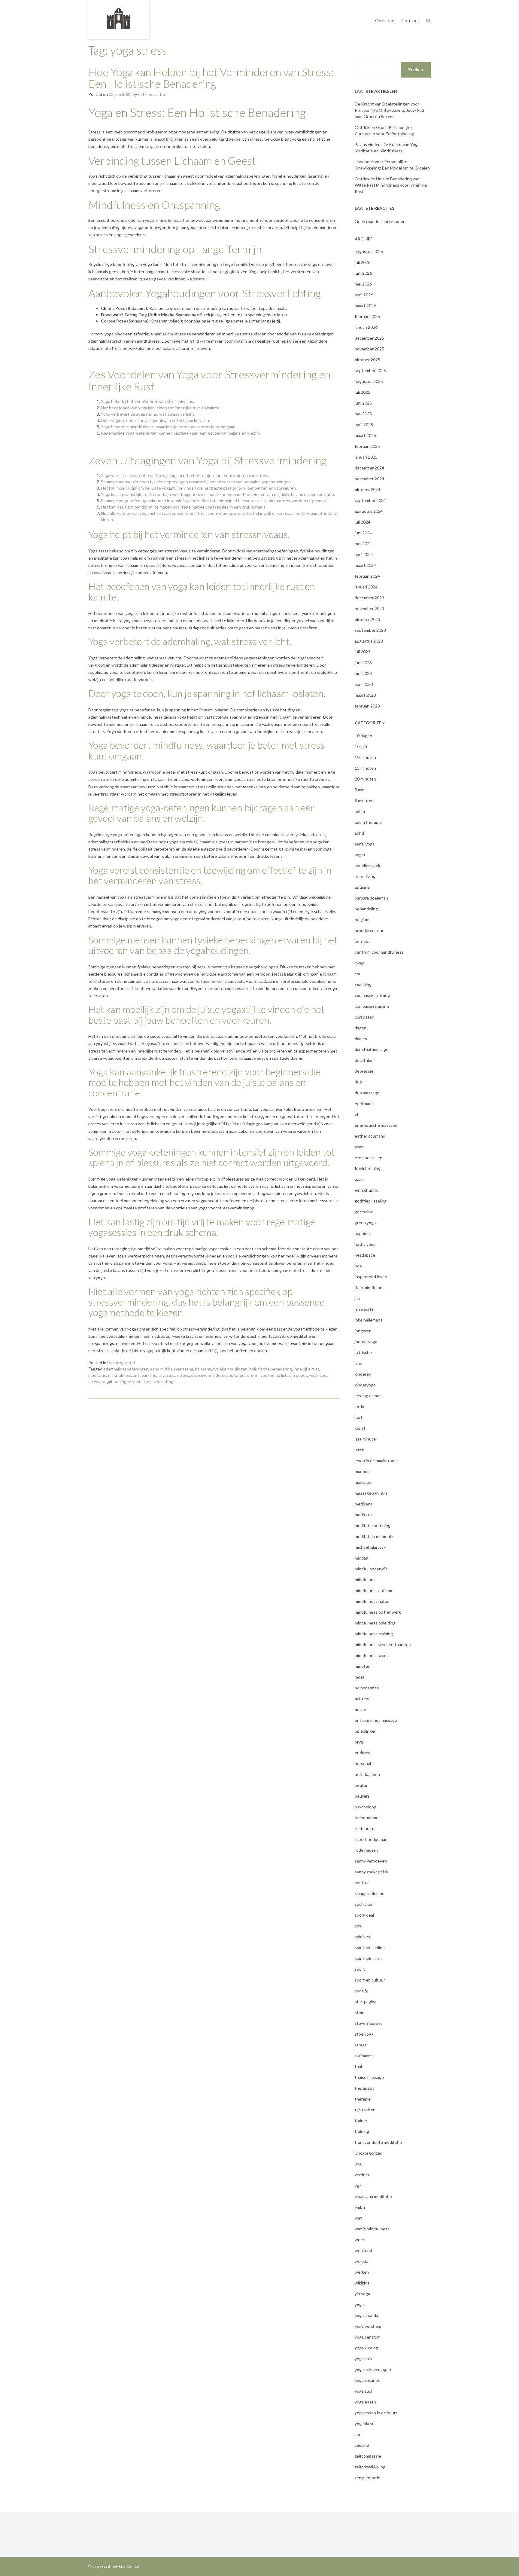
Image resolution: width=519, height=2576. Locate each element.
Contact (410, 20)
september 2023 (370, 630)
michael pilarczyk (370, 1547)
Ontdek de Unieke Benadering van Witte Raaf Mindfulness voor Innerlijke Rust (391, 185)
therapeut (364, 2088)
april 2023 (364, 684)
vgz (358, 2185)
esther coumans (370, 1136)
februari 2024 (367, 576)
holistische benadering (271, 1369)
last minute (365, 1439)
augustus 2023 (369, 641)
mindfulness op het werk (378, 1612)
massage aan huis (371, 1493)
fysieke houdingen (230, 1369)
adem (360, 811)
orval (359, 1742)
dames (361, 1039)
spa (358, 1926)
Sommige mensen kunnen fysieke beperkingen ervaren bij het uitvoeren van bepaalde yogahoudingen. (196, 482)
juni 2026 (363, 273)
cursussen (364, 1017)
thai (358, 2066)
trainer (361, 2121)
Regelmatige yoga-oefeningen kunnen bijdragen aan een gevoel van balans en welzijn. (181, 433)
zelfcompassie (368, 2456)
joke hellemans (369, 1320)
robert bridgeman (371, 1839)
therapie (363, 2099)
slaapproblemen (370, 1893)
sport (360, 1969)
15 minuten (365, 768)
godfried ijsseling (371, 1201)
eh (357, 1114)
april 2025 (364, 425)
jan (357, 1298)
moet (360, 1677)
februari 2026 (367, 316)
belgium (362, 920)
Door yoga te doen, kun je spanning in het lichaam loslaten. (155, 420)
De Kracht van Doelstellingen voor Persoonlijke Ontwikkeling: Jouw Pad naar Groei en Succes (389, 110)
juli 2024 (363, 522)
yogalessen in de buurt (376, 2413)
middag (361, 1558)
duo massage (367, 1093)
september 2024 (370, 500)
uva (358, 2164)
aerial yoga (365, 844)
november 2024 (369, 479)
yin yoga (362, 2294)
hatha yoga (365, 1244)
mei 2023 (363, 673)
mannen (362, 1471)
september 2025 (370, 370)
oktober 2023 (367, 619)
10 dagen (363, 736)
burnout (362, 941)
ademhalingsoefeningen (126, 1369)
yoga (313, 1375)
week (360, 2240)
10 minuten (365, 757)
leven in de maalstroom (376, 1461)
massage (363, 1482)
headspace (365, 1255)
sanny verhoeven (371, 1861)
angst (360, 855)
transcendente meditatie (378, 2142)
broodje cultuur (369, 930)
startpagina (366, 2002)
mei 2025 (363, 414)
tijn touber (365, 2110)
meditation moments (374, 1536)
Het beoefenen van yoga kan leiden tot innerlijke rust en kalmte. (161, 408)
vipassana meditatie (373, 2196)
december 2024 (369, 468)
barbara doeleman (371, 898)
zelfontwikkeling (370, 2467)
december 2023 (369, 598)
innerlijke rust (307, 1369)
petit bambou (367, 1774)
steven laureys (369, 2023)
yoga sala (363, 2359)
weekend (363, 2250)
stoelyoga (364, 2034)
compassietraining (372, 1006)
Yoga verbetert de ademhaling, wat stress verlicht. (148, 414)
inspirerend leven (371, 1277)
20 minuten (365, 779)
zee (358, 2434)
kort (359, 1417)
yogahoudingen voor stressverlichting (138, 1381)
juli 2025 (363, 392)
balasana (203, 1369)
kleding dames (368, 1396)
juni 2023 (363, 663)
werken (362, 2272)
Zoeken (416, 70)
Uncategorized (121, 1363)
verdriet (362, 2175)
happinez (363, 1233)
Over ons (385, 20)
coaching (363, 984)
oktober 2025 (367, 360)
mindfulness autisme (374, 1590)
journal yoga (366, 1341)
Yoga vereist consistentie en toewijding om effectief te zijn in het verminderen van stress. (185, 475)
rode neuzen (366, 1850)
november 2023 (369, 608)
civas (359, 963)
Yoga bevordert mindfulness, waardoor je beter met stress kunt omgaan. (169, 427)
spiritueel (364, 1937)
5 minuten (364, 801)
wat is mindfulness (372, 2229)
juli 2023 (363, 652)
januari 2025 (366, 457)
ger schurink (366, 1190)
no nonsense (367, 1688)
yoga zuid (363, 2391)
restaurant (365, 1828)
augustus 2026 (369, 251)
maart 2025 (365, 435)
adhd (359, 833)
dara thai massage (372, 1049)
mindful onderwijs (371, 1569)
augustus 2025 (369, 381)
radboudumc (366, 1818)
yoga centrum (368, 2337)
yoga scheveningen (373, 2369)
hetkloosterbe (151, 94)
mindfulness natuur (373, 1601)
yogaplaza (364, 2423)
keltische (363, 1352)
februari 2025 (367, 446)
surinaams (364, 2056)
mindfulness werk (371, 1655)
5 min (360, 790)
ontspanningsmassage (376, 1720)
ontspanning (145, 1375)
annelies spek (367, 865)
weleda (361, 2261)
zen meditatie (367, 2478)
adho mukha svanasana (172, 1369)
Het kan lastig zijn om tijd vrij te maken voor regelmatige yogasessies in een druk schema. (184, 507)
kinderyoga (365, 1385)
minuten (363, 1666)
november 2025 (369, 349)
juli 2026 (363, 262)
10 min (361, 746)
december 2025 (369, 338)
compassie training (372, 995)
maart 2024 (365, 565)
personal (363, 1763)
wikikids (362, 2283)
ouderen (363, 1753)
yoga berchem (368, 2326)
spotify (361, 1991)
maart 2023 (365, 695)
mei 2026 (363, 284)
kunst (360, 1428)
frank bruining (368, 1168)
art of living (365, 876)
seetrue (362, 1882)
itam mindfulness (371, 1287)
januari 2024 (366, 587)
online (360, 1709)
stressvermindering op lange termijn (225, 1375)
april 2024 (364, 554)
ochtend (363, 1699)
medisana (364, 1504)
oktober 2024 (367, 489)
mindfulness (120, 1375)
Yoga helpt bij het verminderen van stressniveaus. (147, 401)
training (362, 2131)
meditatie (97, 1375)
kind (359, 1363)
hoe (358, 1266)
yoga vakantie (368, 2380)
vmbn (360, 2207)
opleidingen (366, 1731)
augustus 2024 (369, 511)
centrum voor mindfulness (379, 952)
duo (358, 1082)
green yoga (365, 1222)
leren (360, 1450)
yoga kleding (366, 2348)
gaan (359, 1179)
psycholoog (366, 1807)
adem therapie (368, 822)
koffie (360, 1406)
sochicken (364, 1904)
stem (360, 2012)
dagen (361, 1028)
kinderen (363, 1374)
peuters (362, 1796)
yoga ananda (366, 2315)
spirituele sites (369, 1958)
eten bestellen (369, 1158)
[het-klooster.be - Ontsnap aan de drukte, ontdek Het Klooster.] (119, 19)
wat (358, 2218)
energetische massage (376, 1125)
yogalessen (365, 2402)
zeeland (362, 2445)
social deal (364, 1915)
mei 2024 (363, 544)
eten (359, 1147)
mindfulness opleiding (375, 1623)
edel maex (364, 1103)
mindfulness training (374, 1634)
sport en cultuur (370, 1980)
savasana (167, 1375)
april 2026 (364, 295)
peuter (361, 1785)
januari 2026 (366, 327)
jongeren (363, 1331)
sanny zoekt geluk (372, 1872)
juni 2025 (363, 403)
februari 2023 (367, 706)
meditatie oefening (373, 1525)
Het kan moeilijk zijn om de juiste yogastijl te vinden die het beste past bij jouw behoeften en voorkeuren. (199, 488)
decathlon (364, 1060)
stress (183, 1375)
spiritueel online (370, 1947)
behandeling (366, 909)
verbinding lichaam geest (284, 1375)
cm (357, 974)
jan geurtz (364, 1309)
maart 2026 (365, 306)
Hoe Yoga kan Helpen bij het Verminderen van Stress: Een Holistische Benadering (211, 78)
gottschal (364, 1212)
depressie (364, 1071)
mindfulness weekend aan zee (383, 1644)
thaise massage (369, 2077)
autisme (362, 887)
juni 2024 (363, 533)
